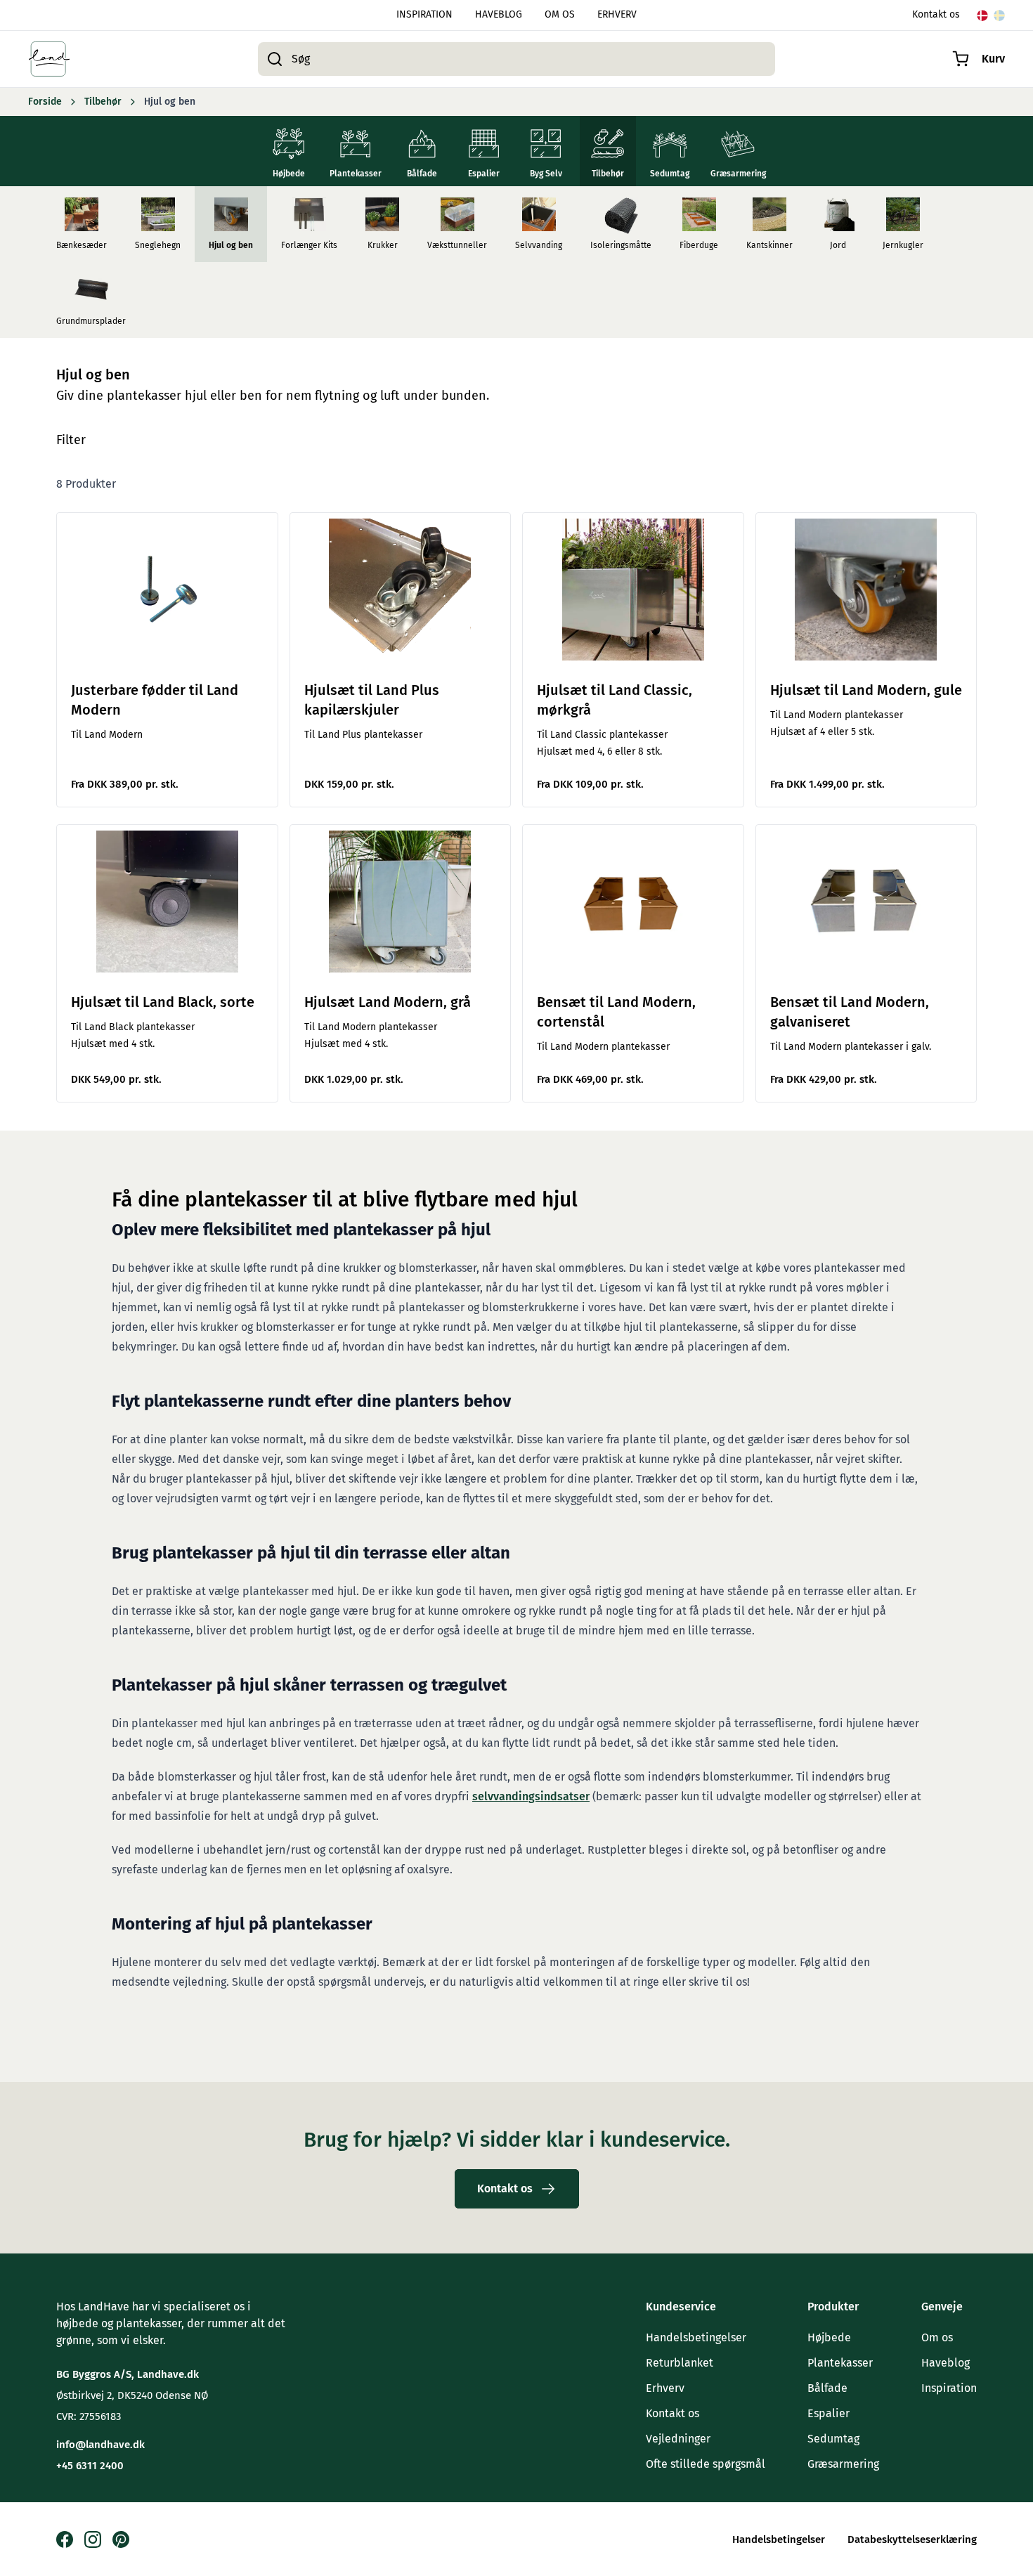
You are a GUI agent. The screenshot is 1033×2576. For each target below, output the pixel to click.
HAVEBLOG (499, 15)
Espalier (829, 2413)
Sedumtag (833, 2439)
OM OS (560, 15)
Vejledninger (678, 2439)
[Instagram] (93, 2539)
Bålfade (827, 2388)
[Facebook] (65, 2539)
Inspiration (949, 2388)
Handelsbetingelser (696, 2337)
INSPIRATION (424, 15)
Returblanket (680, 2363)
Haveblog (946, 2363)
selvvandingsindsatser (531, 1796)
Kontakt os (936, 15)
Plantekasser (840, 2363)
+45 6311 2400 (90, 2466)
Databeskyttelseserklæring (912, 2539)
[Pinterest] (121, 2539)
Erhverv (665, 2388)
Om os (937, 2337)
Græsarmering (843, 2464)
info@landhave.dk (100, 2445)
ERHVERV (617, 15)
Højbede (829, 2337)
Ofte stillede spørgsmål (706, 2464)
